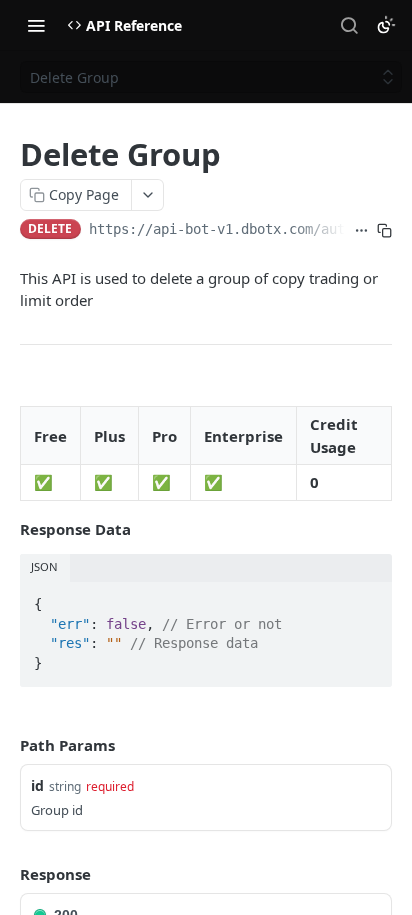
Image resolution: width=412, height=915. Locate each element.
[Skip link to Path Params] (6, 745)
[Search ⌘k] (349, 25)
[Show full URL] (360, 231)
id (37, 785)
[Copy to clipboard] (384, 231)
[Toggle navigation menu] (36, 25)
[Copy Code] (368, 598)
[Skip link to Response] (6, 874)
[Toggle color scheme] (386, 25)
